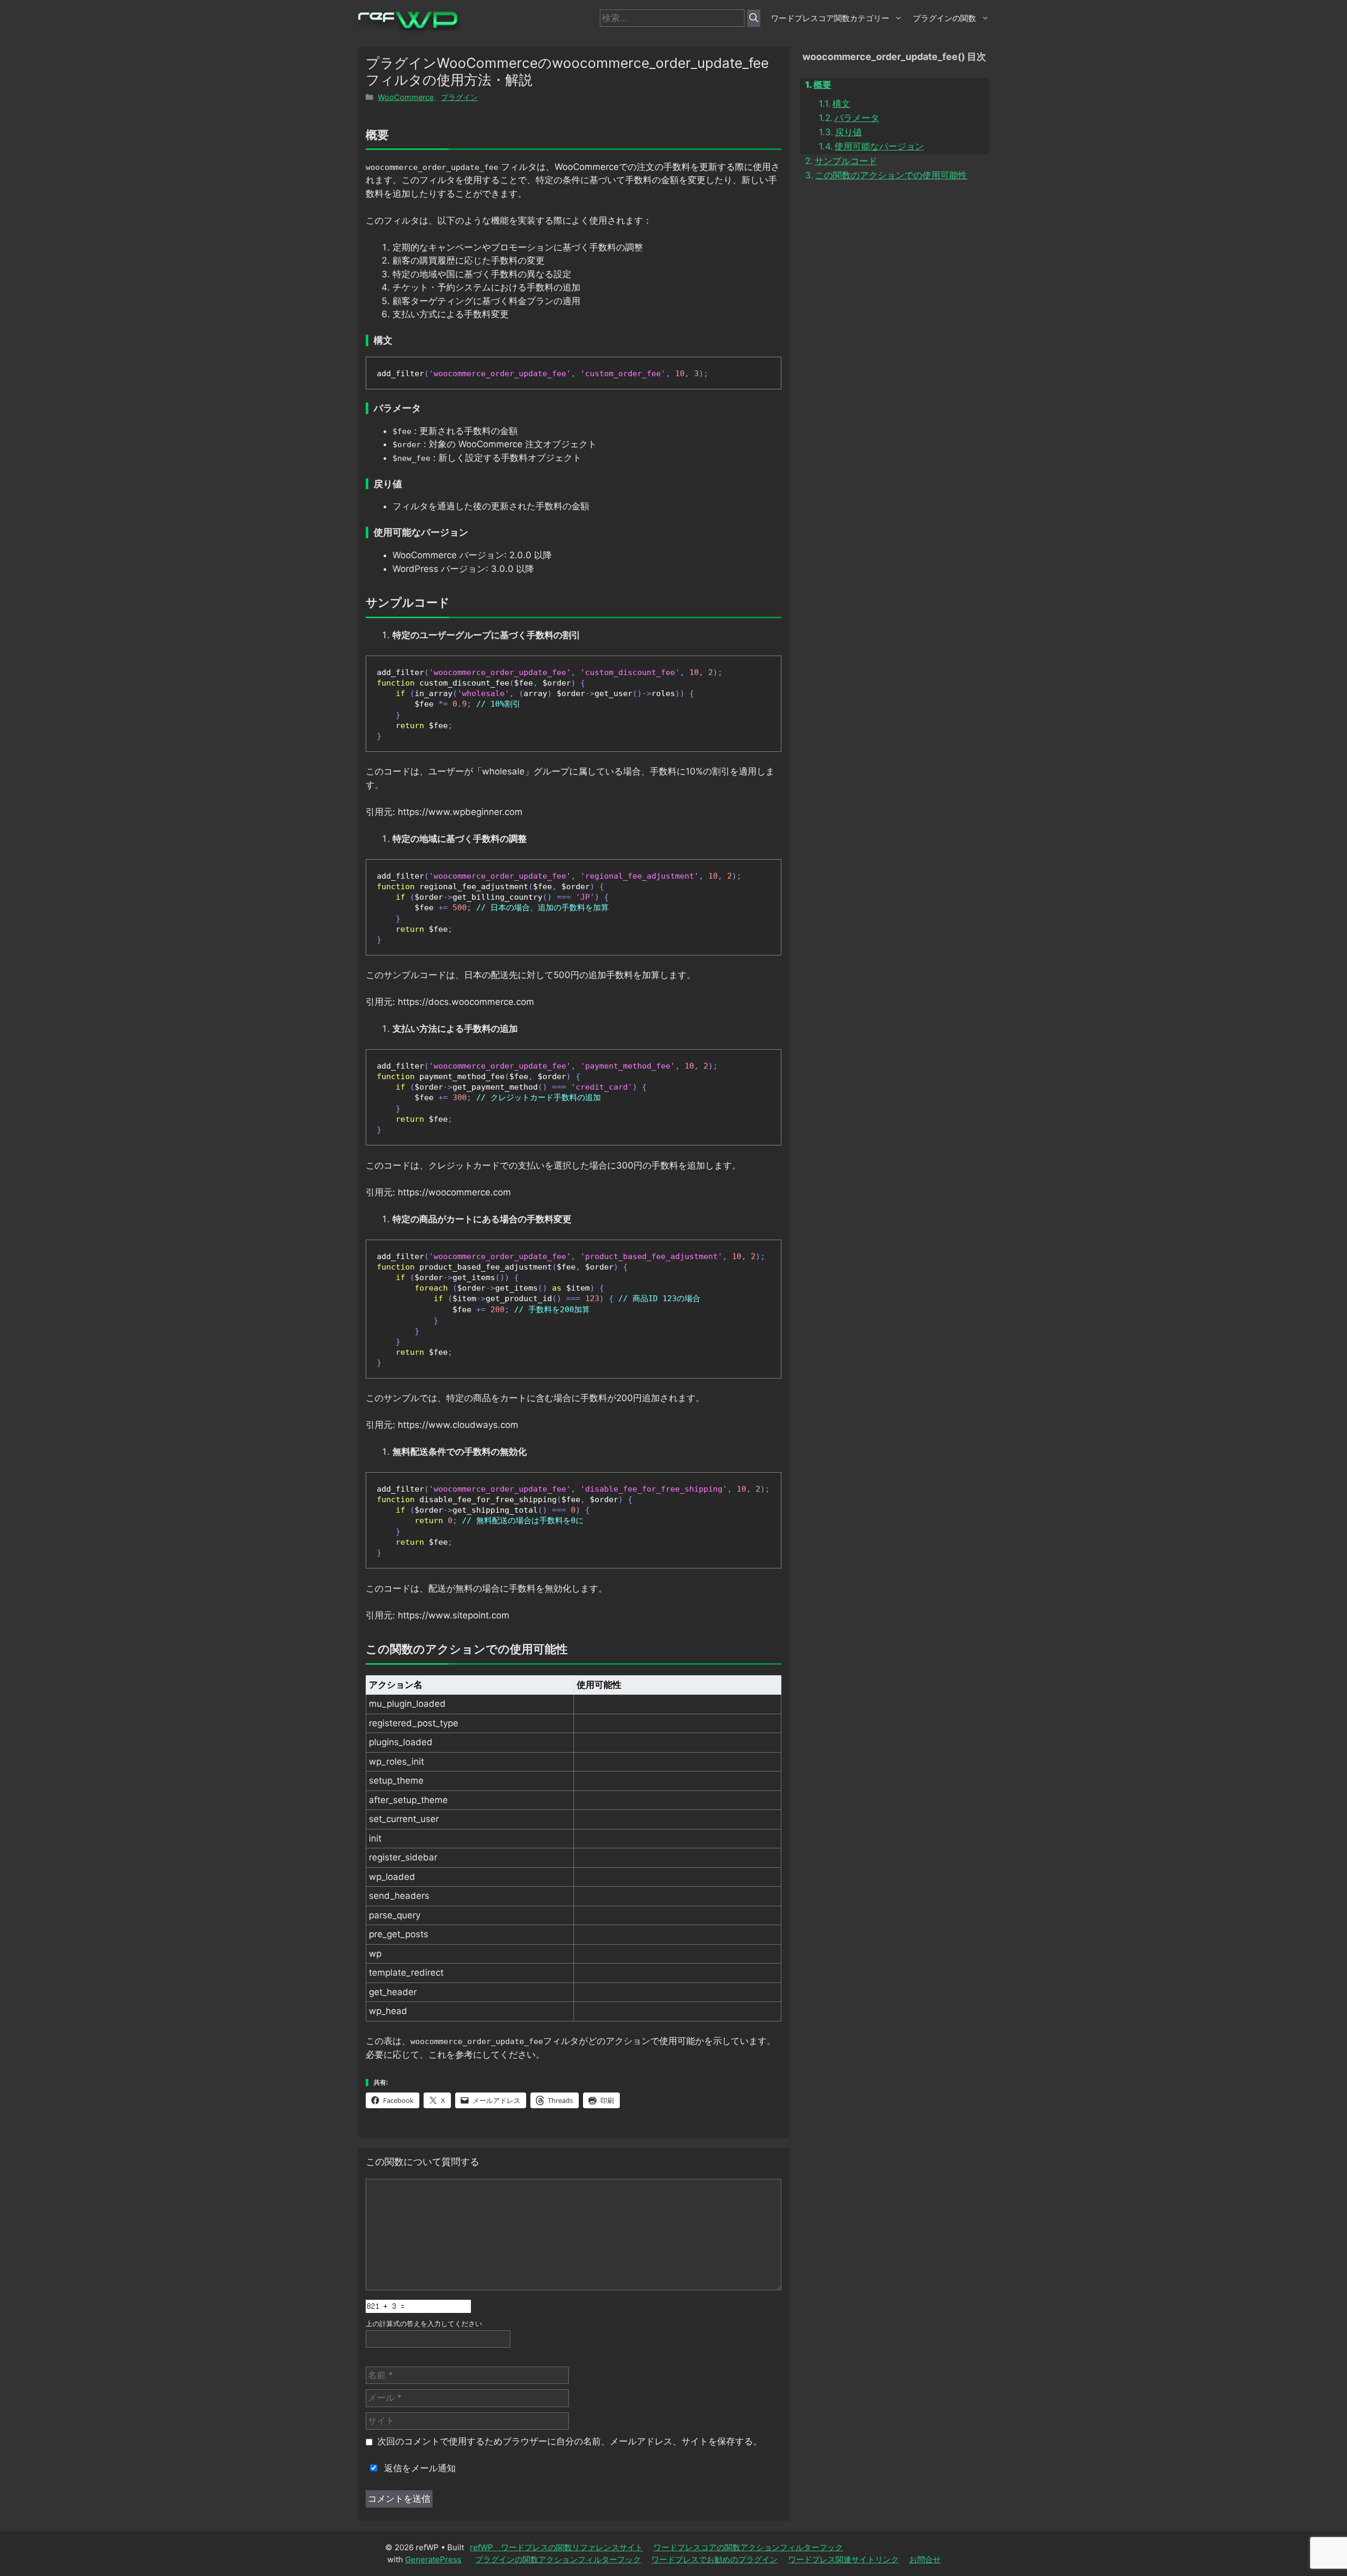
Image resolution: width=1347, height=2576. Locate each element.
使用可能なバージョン (879, 146)
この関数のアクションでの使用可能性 (891, 175)
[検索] (754, 18)
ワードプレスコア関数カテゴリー (830, 18)
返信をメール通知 (419, 2468)
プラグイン (459, 97)
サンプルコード (846, 161)
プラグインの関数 (944, 18)
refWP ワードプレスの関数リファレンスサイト (556, 2547)
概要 (822, 85)
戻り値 (848, 132)
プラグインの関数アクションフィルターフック (558, 2559)
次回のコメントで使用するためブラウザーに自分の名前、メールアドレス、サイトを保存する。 (570, 2441)
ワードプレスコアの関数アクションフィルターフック (748, 2547)
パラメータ (857, 118)
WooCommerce (406, 97)
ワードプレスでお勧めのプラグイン (715, 2559)
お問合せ (925, 2559)
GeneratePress (433, 2559)
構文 (841, 104)
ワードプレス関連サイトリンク (843, 2559)
